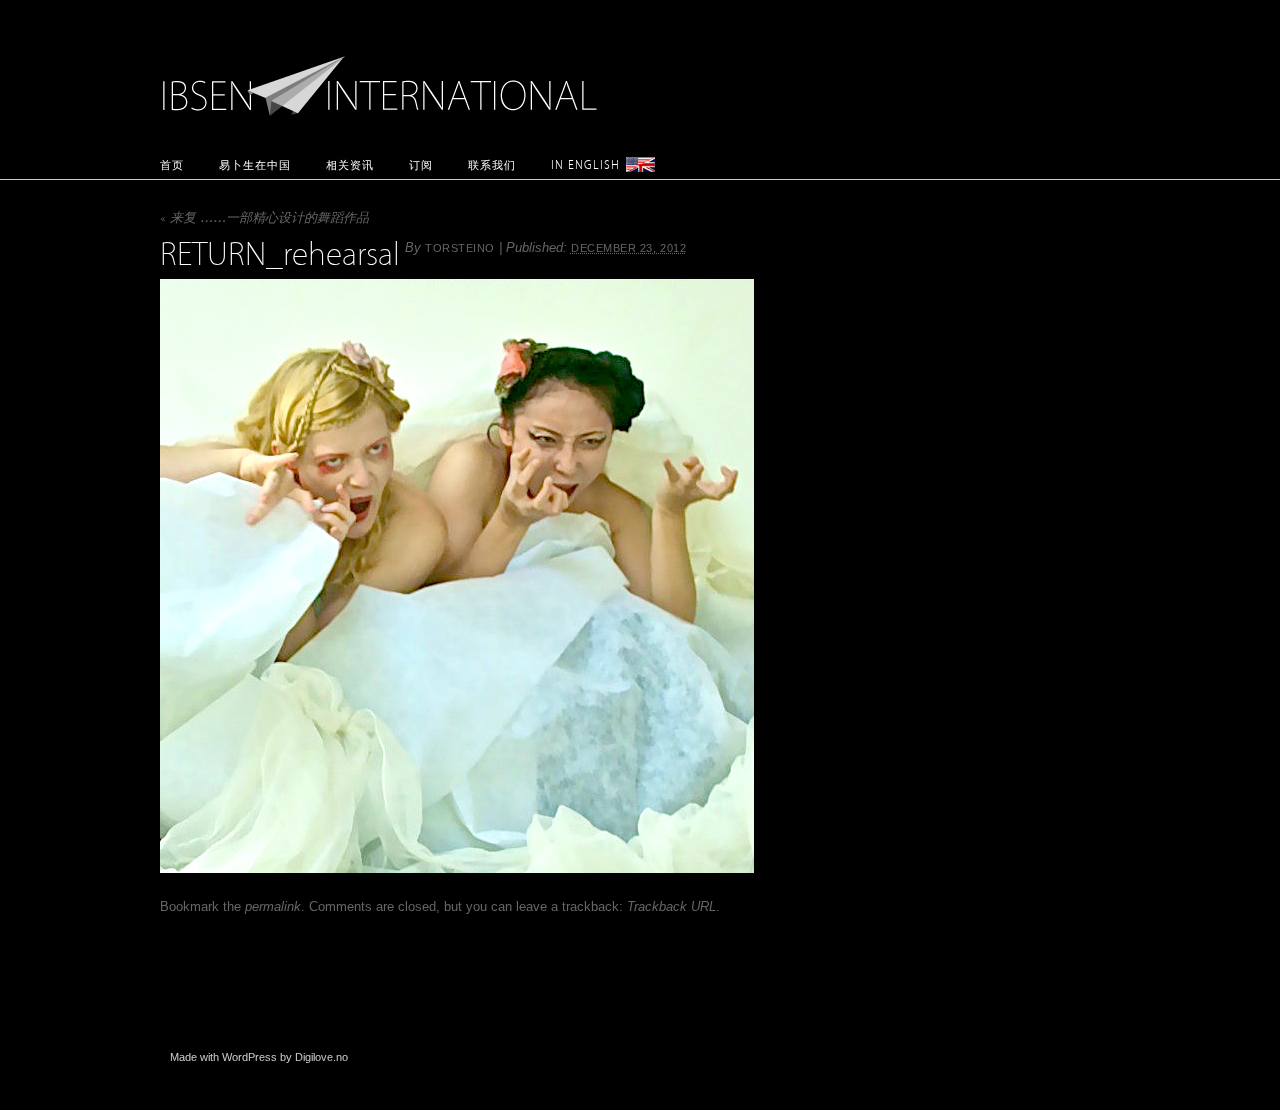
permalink (273, 906)
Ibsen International (385, 75)
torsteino (460, 248)
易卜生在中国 (255, 164)
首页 (172, 164)
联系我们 (492, 164)
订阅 (421, 164)
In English (585, 164)
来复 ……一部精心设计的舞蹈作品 (264, 219)
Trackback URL (671, 906)
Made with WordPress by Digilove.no (259, 1057)
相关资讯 (350, 164)
